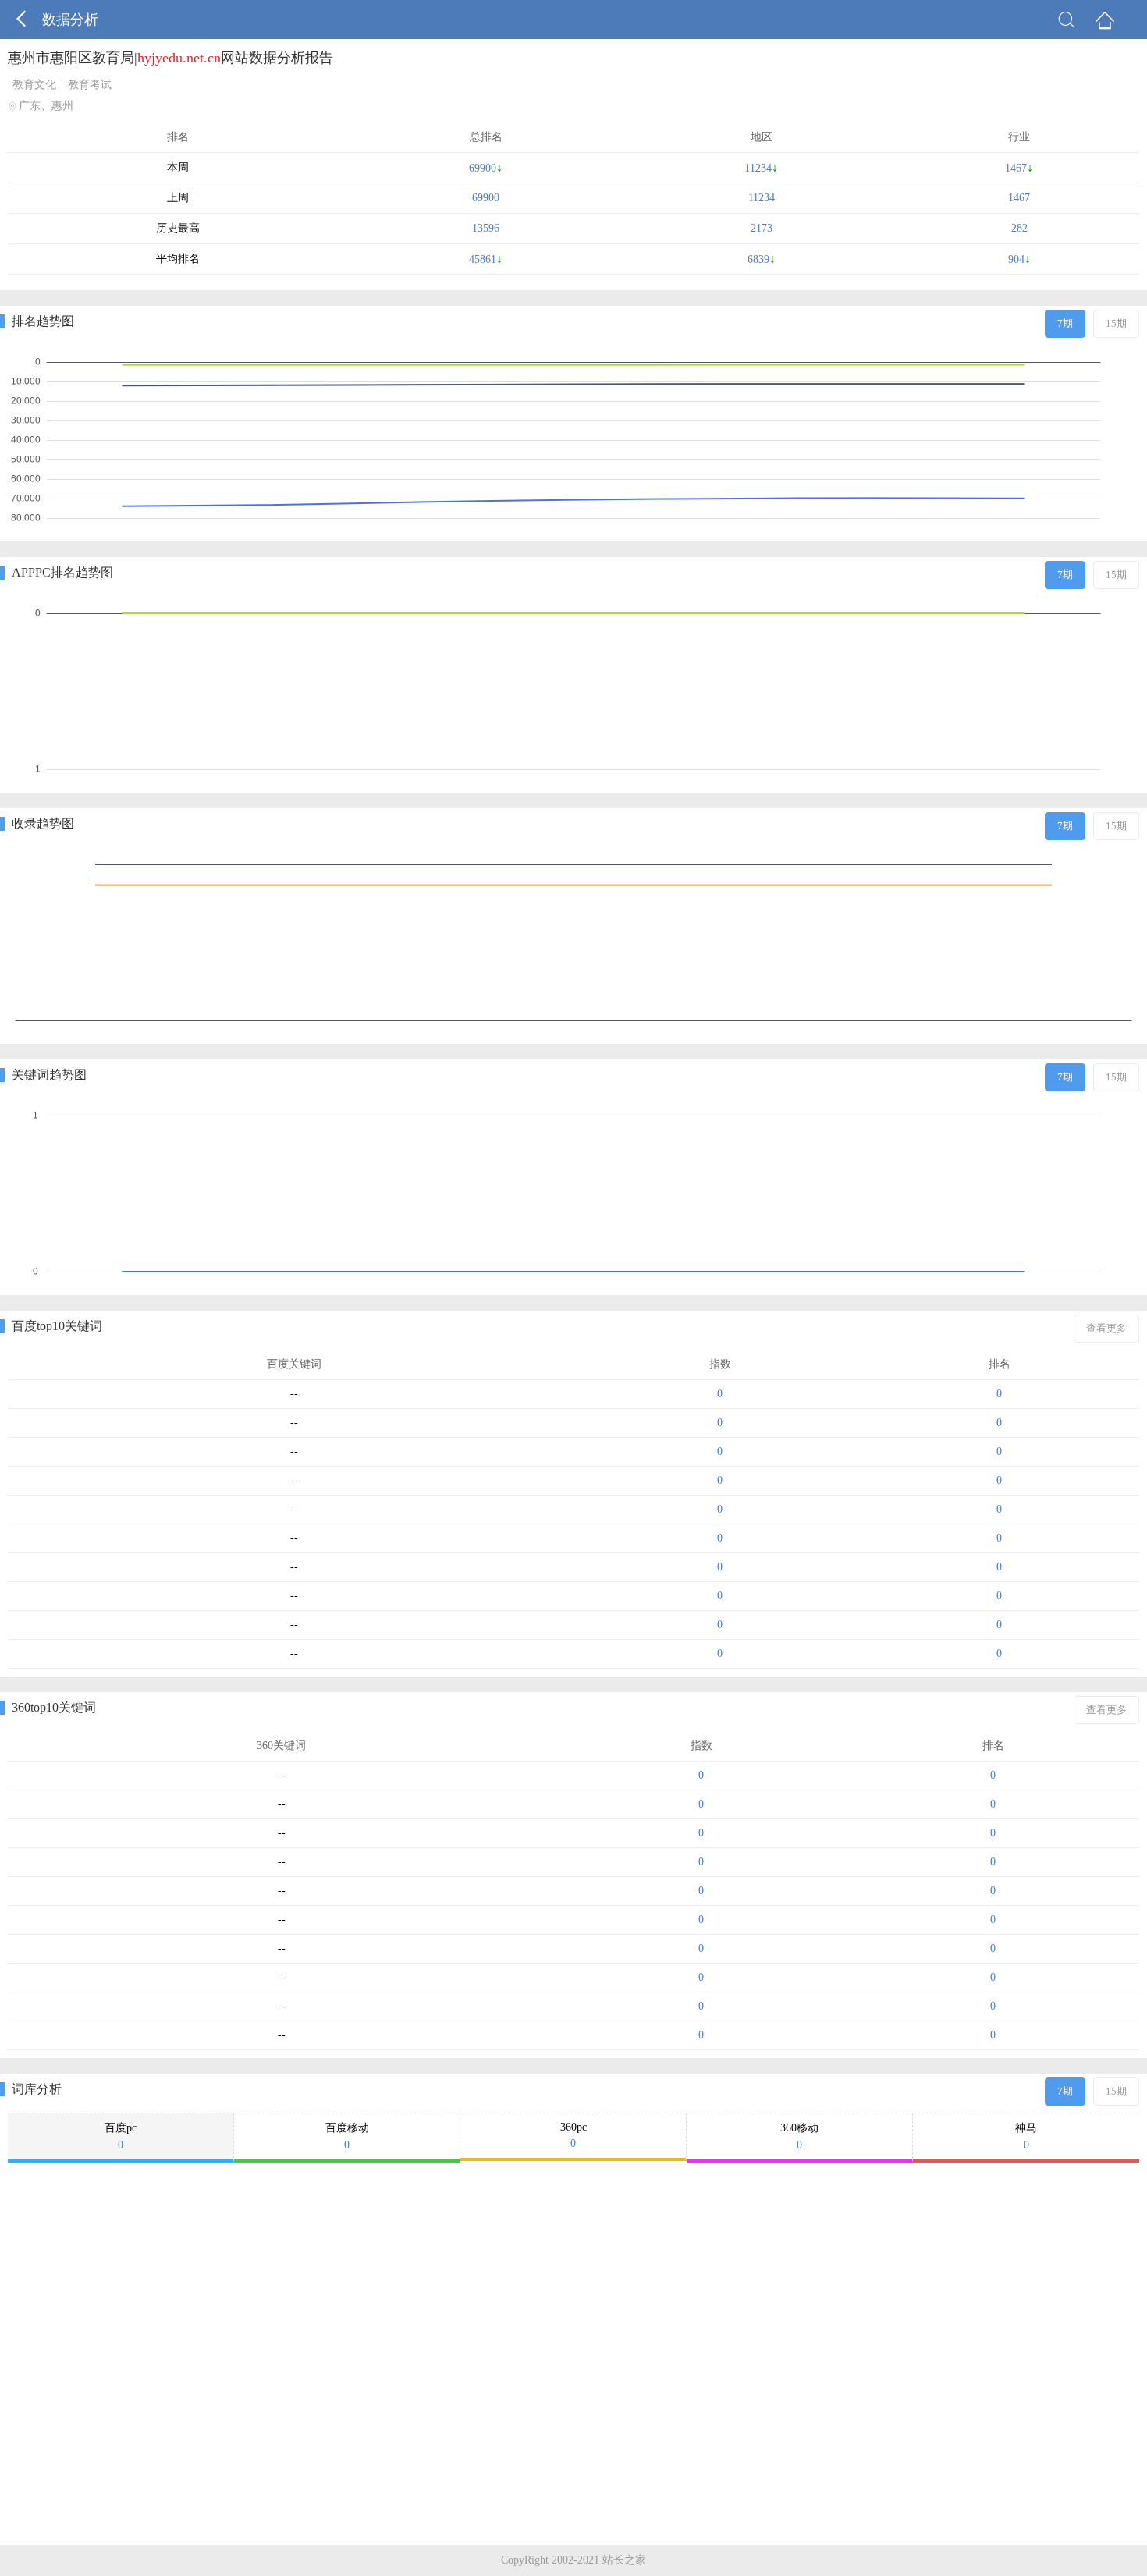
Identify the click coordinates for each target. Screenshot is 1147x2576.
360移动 (799, 2136)
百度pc (121, 2136)
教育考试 (90, 85)
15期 (1116, 323)
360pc (573, 2135)
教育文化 (34, 85)
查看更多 (1106, 1328)
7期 (1065, 323)
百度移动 (347, 2136)
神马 (1026, 2136)
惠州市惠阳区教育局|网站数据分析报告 (170, 58)
